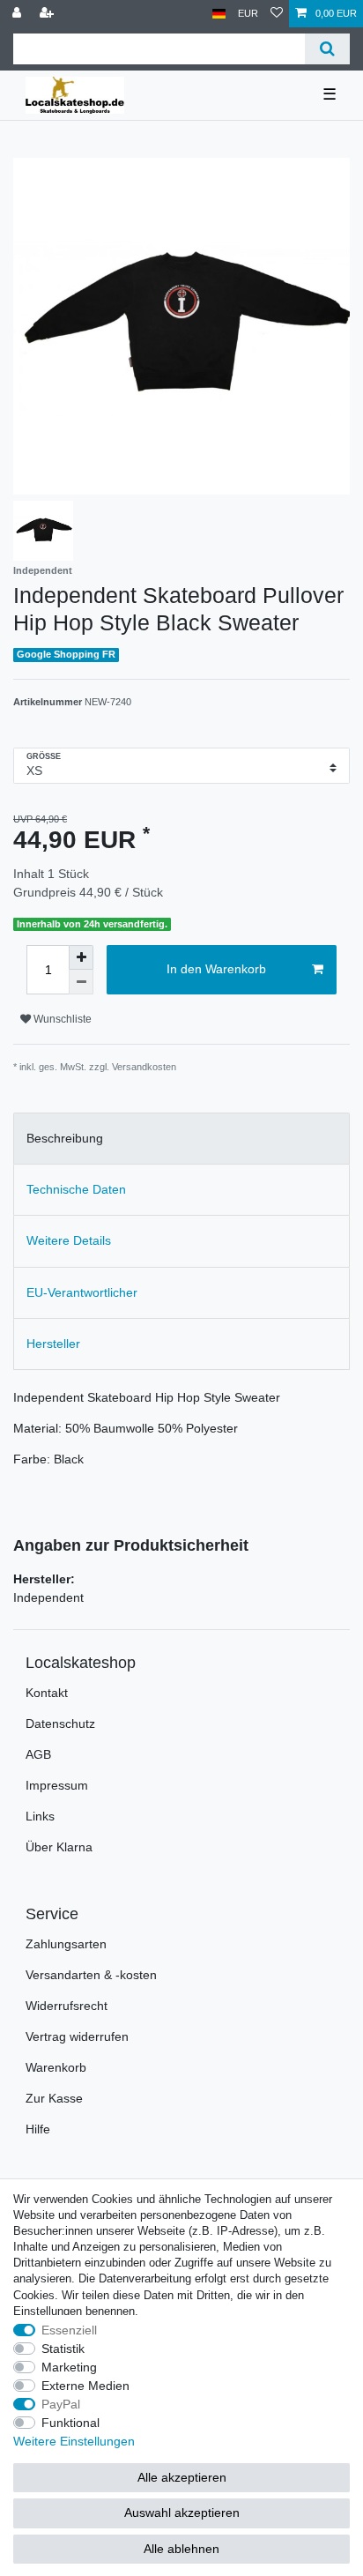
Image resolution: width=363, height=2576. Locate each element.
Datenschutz (60, 1724)
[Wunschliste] (277, 14)
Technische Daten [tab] (76, 1189)
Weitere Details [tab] (69, 1240)
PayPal (61, 2404)
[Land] (219, 14)
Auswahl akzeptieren (182, 2513)
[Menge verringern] (81, 982)
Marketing (69, 2367)
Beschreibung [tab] (65, 1138)
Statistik (63, 2349)
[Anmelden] (19, 14)
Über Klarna (59, 1847)
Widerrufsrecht (67, 2006)
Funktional (70, 2423)
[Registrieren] (48, 14)
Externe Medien (85, 2386)
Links (40, 1816)
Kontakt (47, 1693)
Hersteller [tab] (53, 1344)
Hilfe (38, 2129)
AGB (38, 1754)
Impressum (57, 1785)
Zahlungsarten (66, 1944)
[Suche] (327, 49)
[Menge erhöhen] (81, 957)
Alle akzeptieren (182, 2477)
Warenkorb (56, 2067)
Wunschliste (61, 1019)
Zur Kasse (54, 2098)
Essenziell (69, 2330)
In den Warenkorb (216, 969)
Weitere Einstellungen (74, 2441)
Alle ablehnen (181, 2549)
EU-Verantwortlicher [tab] (82, 1292)
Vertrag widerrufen (77, 2036)
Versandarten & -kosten (91, 1975)
